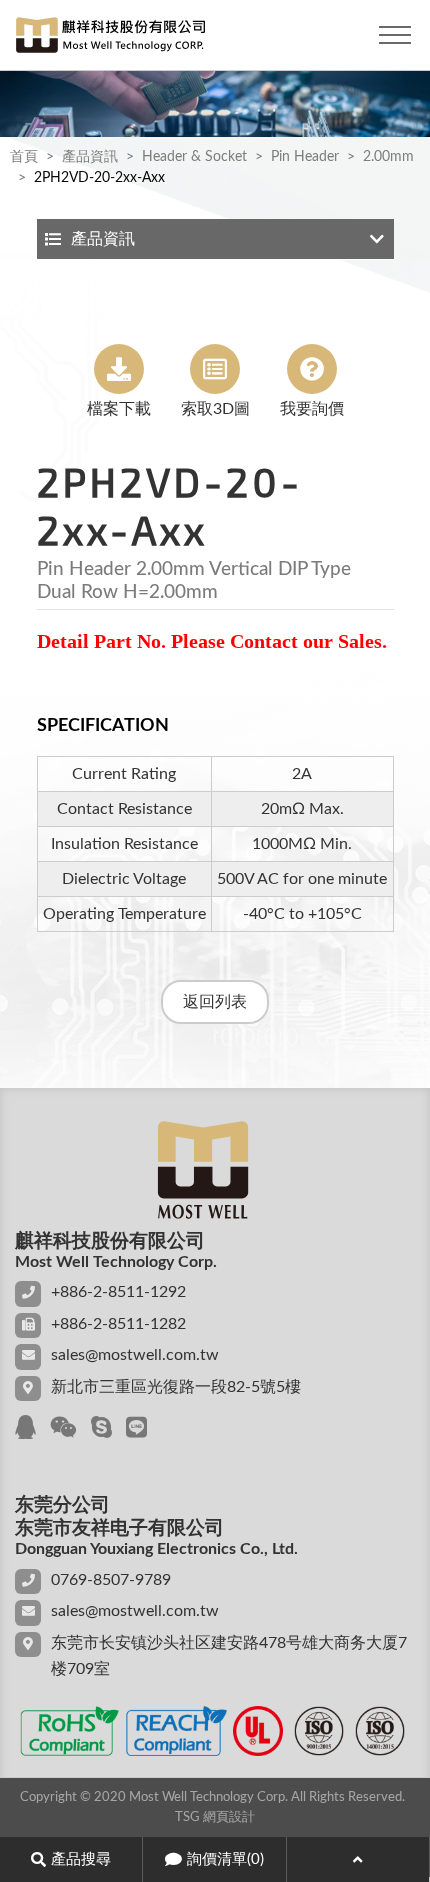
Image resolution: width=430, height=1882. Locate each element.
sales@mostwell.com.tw (135, 1355)
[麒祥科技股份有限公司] (110, 35)
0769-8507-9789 (111, 1580)
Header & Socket (194, 157)
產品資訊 (90, 157)
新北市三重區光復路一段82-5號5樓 (176, 1387)
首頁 (24, 157)
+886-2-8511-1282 (118, 1324)
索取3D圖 (215, 409)
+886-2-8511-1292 (118, 1292)
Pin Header (305, 157)
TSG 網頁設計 (215, 1817)
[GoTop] (358, 1859)
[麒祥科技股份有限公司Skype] (101, 1429)
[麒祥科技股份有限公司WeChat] (63, 1429)
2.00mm (388, 157)
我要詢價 (312, 409)
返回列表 (215, 1002)
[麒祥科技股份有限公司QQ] (25, 1429)
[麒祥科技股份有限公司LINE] (136, 1429)
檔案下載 (119, 409)
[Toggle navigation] (395, 35)
